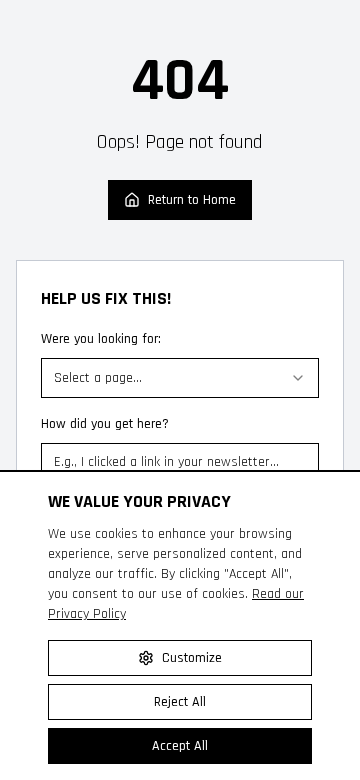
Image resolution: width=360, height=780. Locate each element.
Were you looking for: (101, 339)
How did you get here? (105, 424)
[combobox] (180, 378)
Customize (192, 658)
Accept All (180, 746)
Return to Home (192, 200)
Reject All (180, 702)
